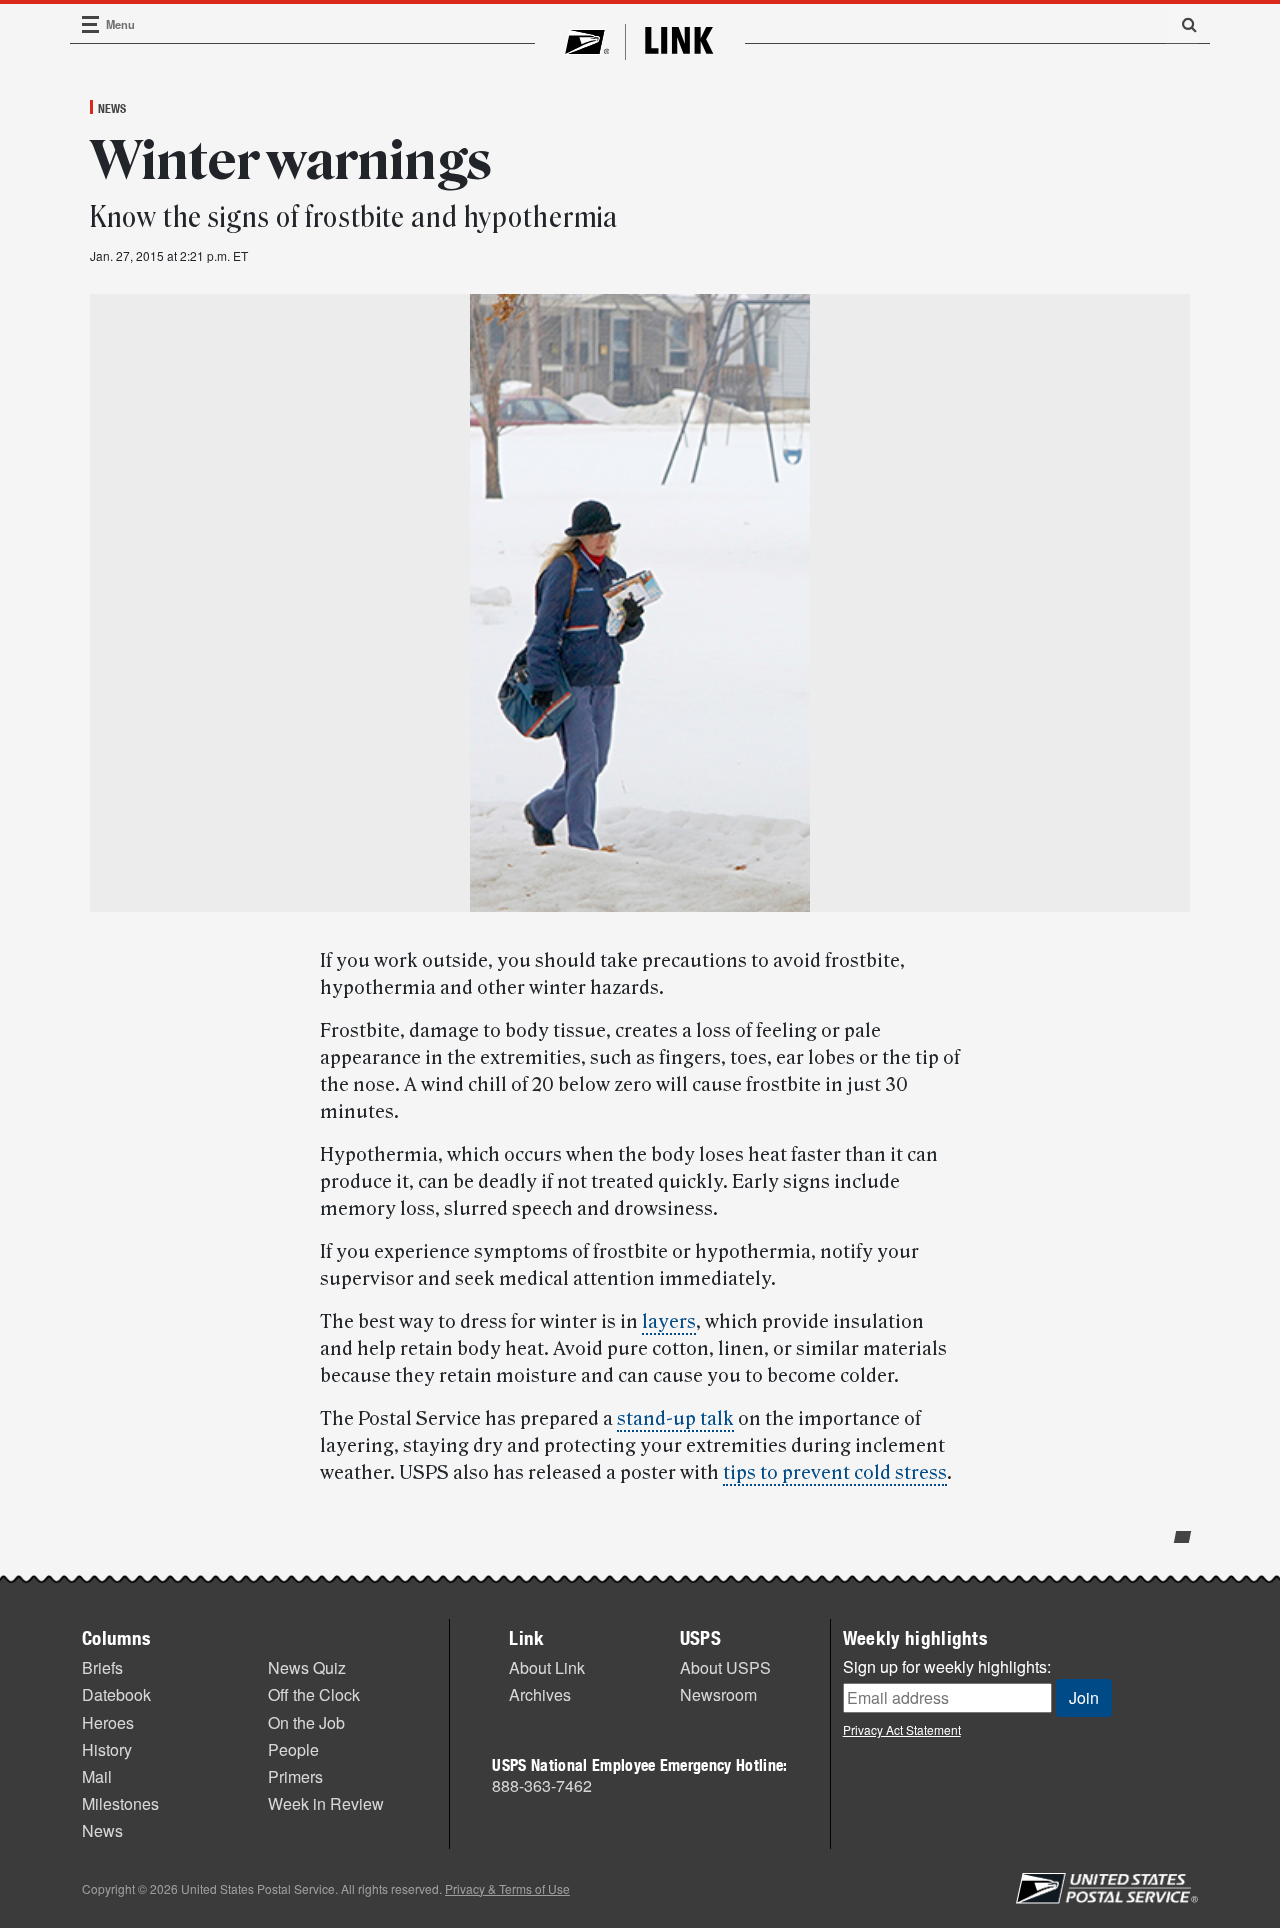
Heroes (108, 1722)
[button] (1182, 24)
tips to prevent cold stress (835, 1473)
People (293, 1749)
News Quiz (307, 1667)
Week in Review (326, 1803)
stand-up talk (675, 1419)
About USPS (725, 1667)
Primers (295, 1776)
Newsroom (718, 1694)
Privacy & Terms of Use (507, 1888)
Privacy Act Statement (902, 1729)
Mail (97, 1776)
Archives (540, 1694)
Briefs (102, 1667)
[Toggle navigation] (91, 24)
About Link (547, 1667)
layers (669, 1322)
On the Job (306, 1722)
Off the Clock (314, 1694)
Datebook (116, 1694)
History (107, 1749)
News (112, 108)
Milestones (120, 1803)
